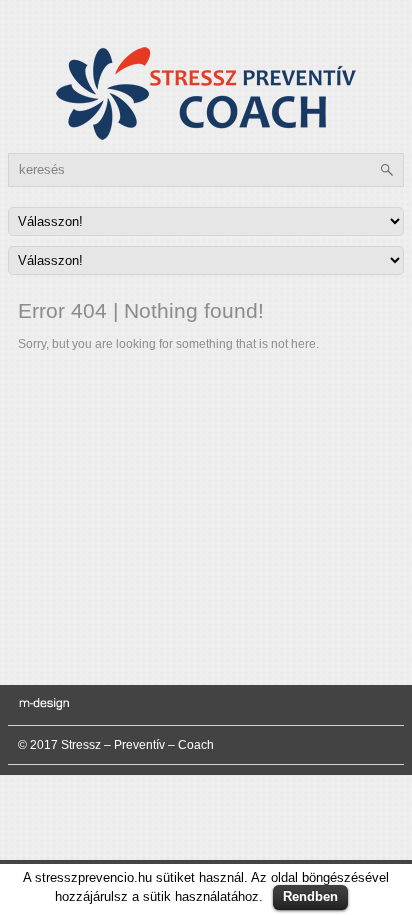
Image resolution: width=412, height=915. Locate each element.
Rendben (310, 896)
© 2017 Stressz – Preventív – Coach (116, 745)
